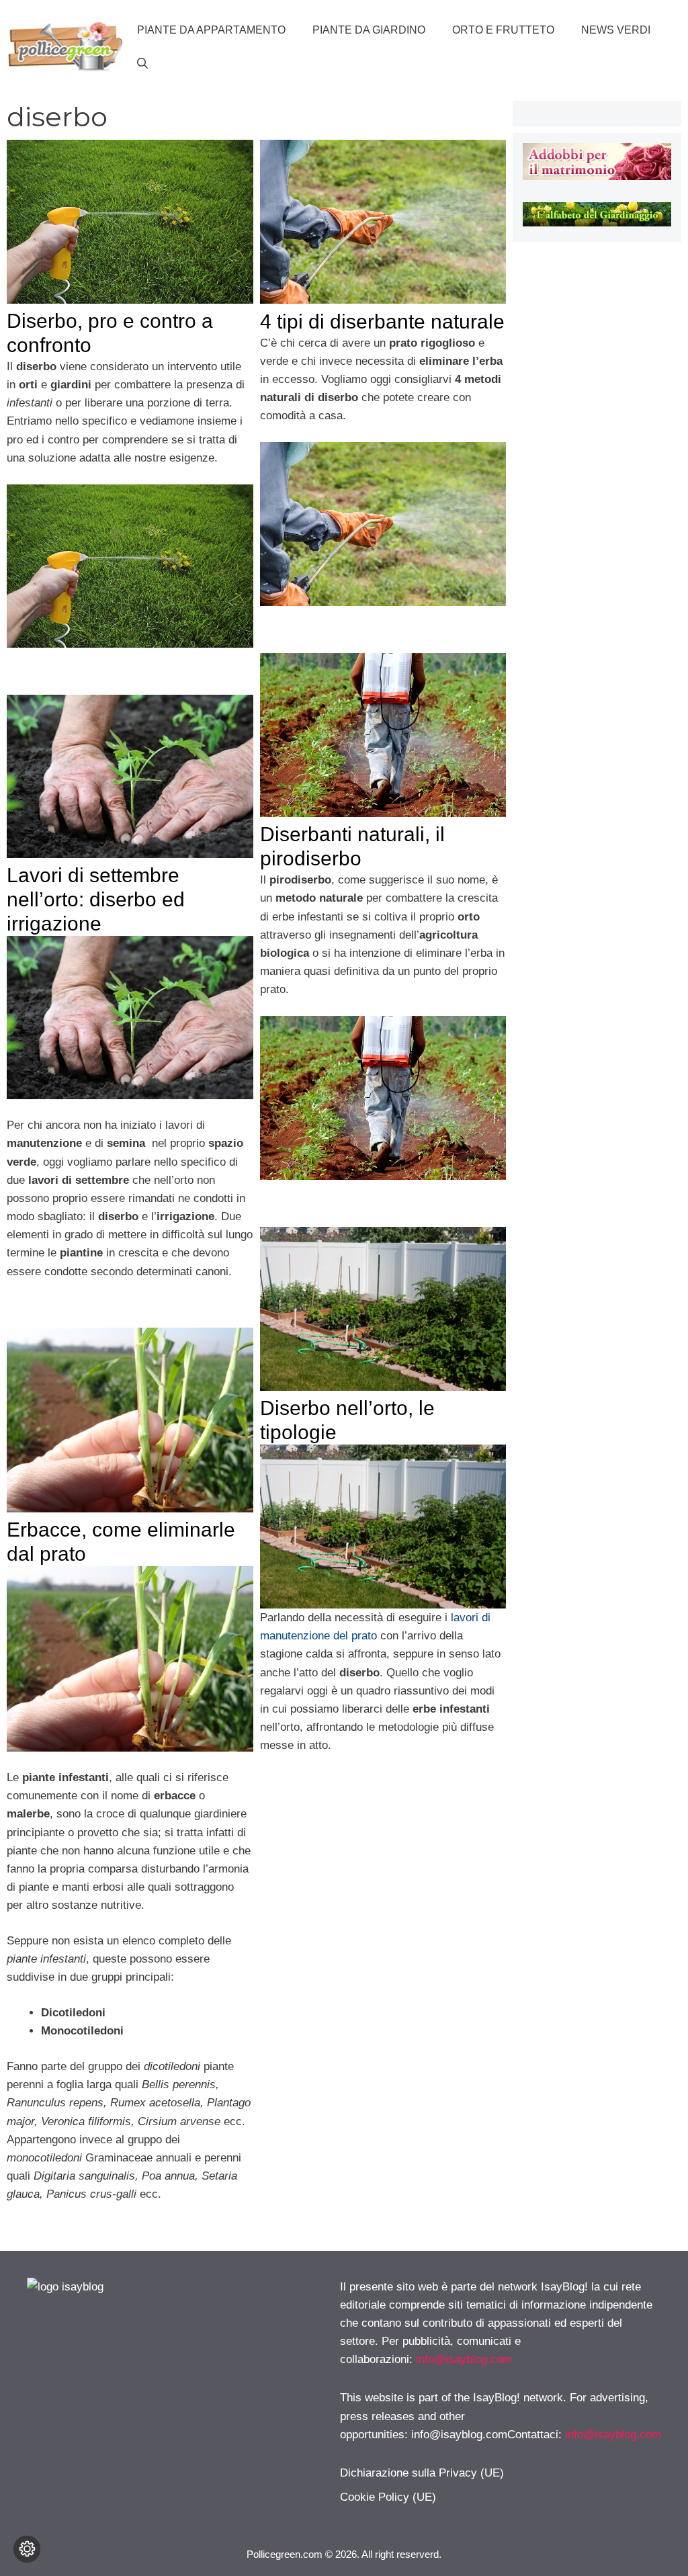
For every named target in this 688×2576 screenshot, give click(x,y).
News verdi (616, 30)
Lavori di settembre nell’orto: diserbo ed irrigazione (96, 899)
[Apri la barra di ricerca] (142, 64)
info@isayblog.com (464, 2359)
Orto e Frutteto (503, 30)
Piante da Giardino (369, 30)
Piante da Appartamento (211, 30)
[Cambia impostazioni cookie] (27, 2549)
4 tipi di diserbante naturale (382, 321)
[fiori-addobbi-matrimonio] (597, 176)
